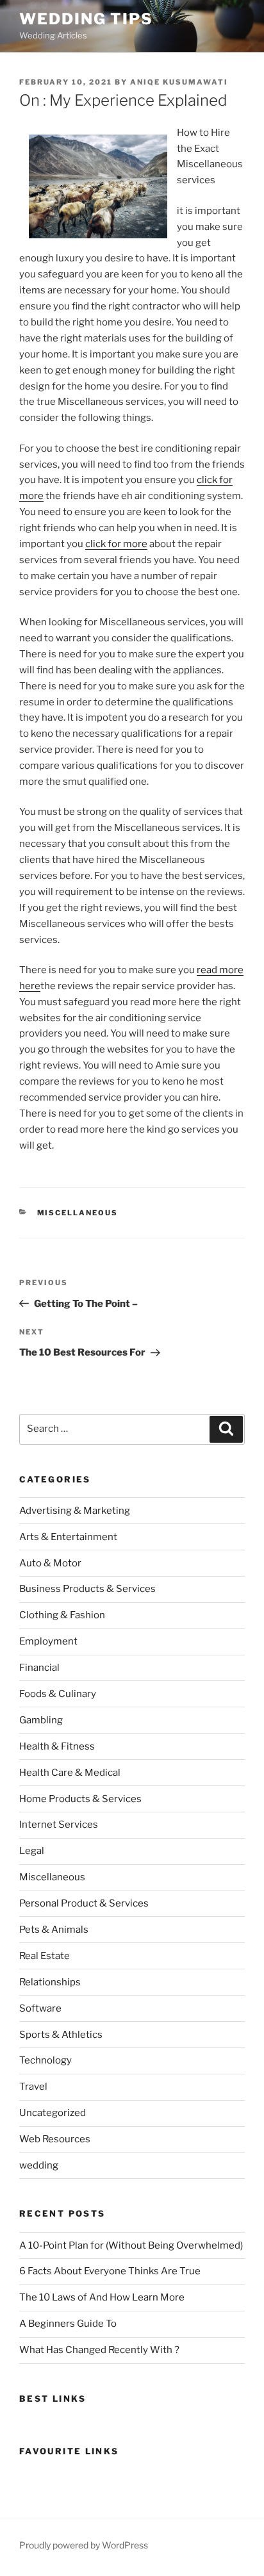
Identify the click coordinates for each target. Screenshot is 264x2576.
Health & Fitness (57, 1746)
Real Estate (45, 1956)
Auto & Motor (50, 1563)
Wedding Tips (86, 19)
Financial (39, 1668)
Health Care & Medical (70, 1773)
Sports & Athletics (61, 2035)
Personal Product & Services (84, 1903)
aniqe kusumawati (179, 82)
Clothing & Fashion (62, 1615)
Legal (32, 1851)
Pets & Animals (54, 1930)
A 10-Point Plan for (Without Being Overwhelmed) (131, 2245)
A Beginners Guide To (68, 2324)
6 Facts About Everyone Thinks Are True (110, 2271)
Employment (48, 1641)
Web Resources (55, 2139)
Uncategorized (53, 2113)
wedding (39, 2165)
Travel (33, 2087)
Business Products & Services (87, 1589)
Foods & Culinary (58, 1694)
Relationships (50, 1982)
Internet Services (59, 1825)
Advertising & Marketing (75, 1511)
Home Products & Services (80, 1799)
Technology (45, 2060)
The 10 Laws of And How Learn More (102, 2297)
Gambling (41, 1720)
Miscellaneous (78, 1213)
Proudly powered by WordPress (84, 2545)
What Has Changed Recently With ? (99, 2350)
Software (40, 2008)
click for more (116, 544)
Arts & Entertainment (68, 1537)
